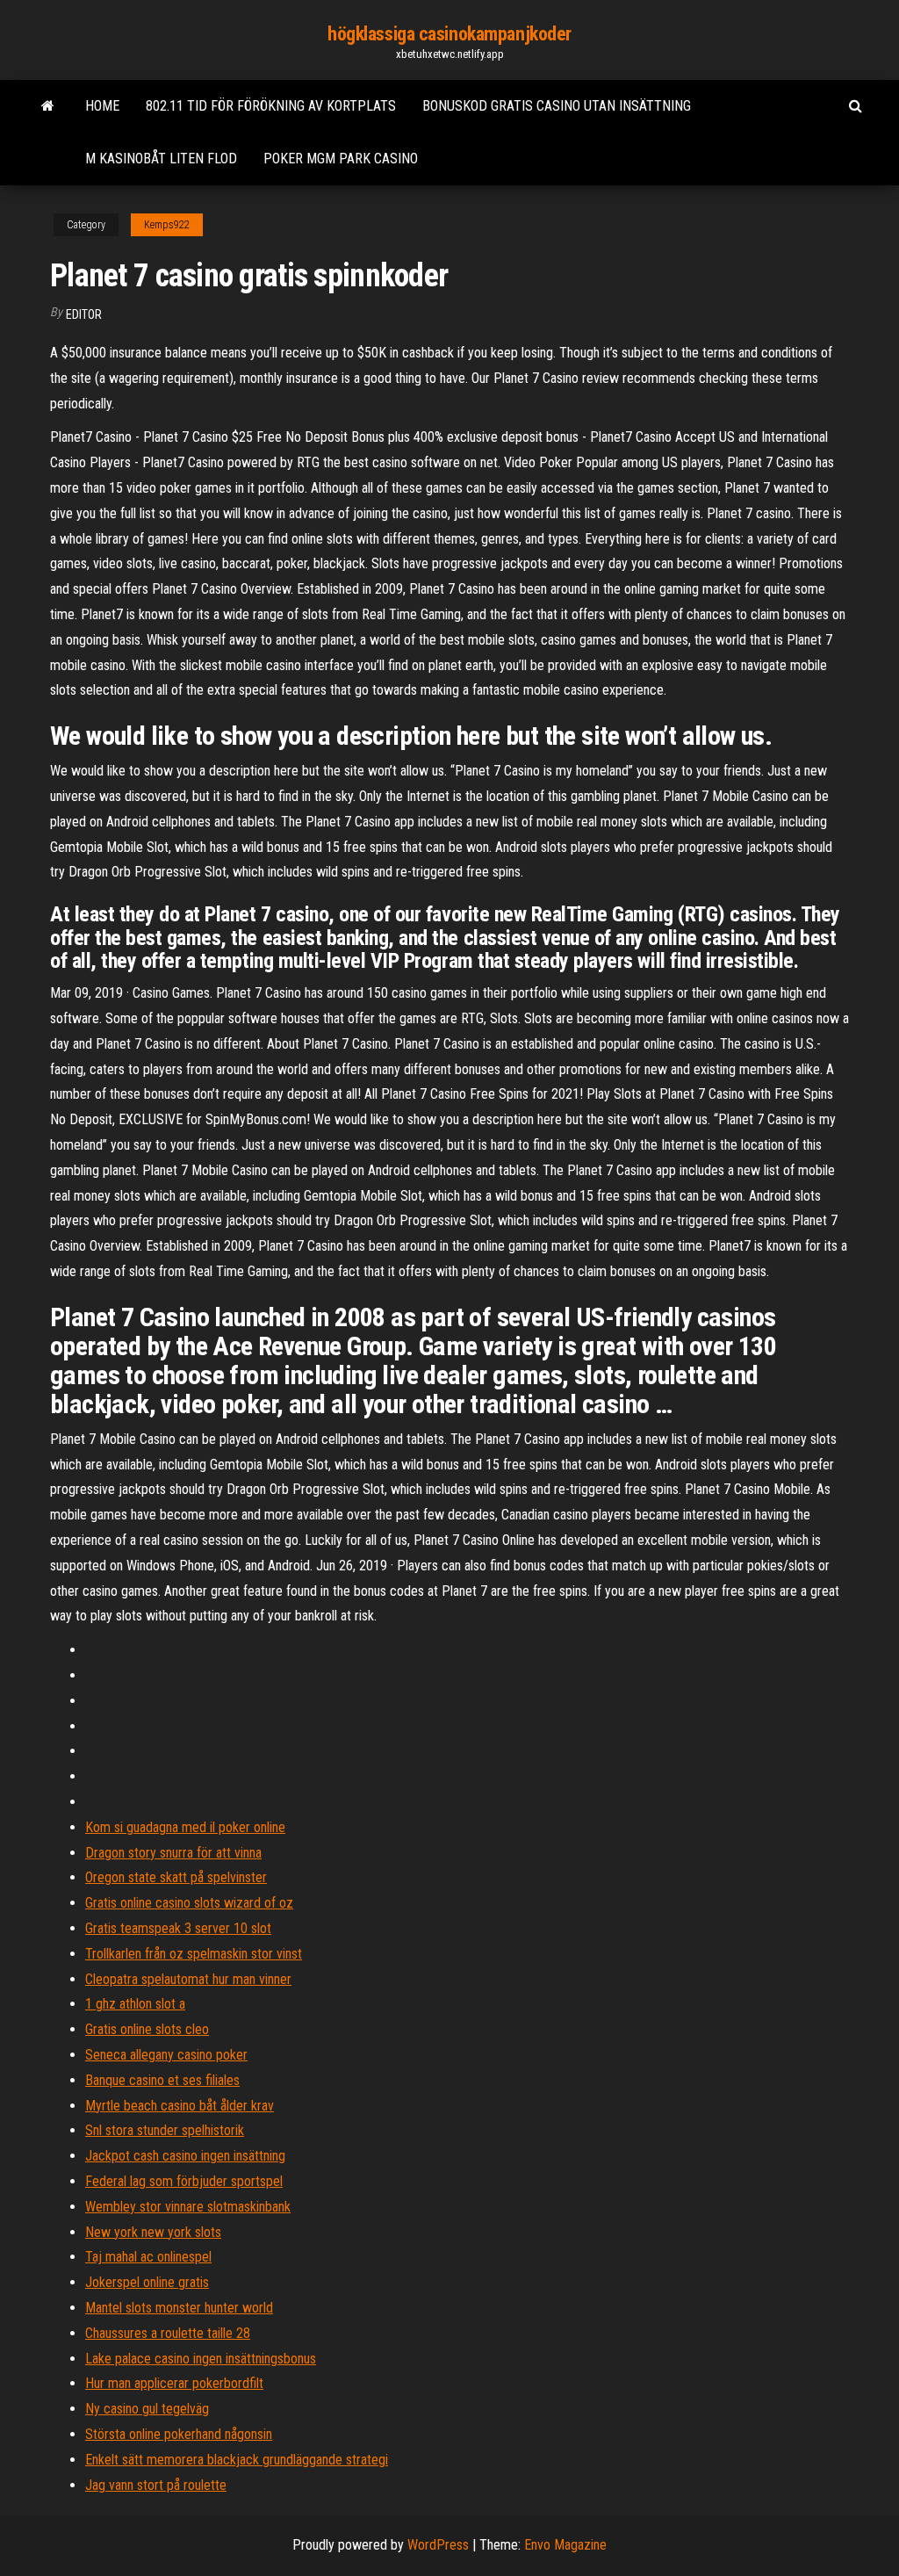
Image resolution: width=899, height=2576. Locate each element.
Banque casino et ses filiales (162, 2080)
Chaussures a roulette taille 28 (168, 2333)
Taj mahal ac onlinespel (148, 2257)
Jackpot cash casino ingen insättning (185, 2156)
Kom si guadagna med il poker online (185, 1827)
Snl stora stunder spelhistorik (165, 2130)
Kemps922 (167, 225)
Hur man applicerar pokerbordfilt (174, 2383)
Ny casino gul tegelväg (147, 2409)
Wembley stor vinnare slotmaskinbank (188, 2207)
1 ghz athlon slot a (135, 2004)
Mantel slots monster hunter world (179, 2308)
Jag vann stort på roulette (156, 2485)
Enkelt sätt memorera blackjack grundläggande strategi (237, 2460)
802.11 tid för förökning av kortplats (271, 106)
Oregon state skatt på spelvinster (176, 1877)
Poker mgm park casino (341, 159)
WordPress (438, 2545)
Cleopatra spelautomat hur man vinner (188, 1979)
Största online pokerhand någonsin (179, 2434)
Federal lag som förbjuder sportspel (184, 2181)
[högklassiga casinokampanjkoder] (48, 106)
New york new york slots (153, 2232)
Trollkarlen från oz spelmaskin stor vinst (194, 1954)
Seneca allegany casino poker (166, 2055)
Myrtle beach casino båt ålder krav (180, 2106)
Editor (84, 314)
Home (102, 106)
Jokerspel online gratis (147, 2282)
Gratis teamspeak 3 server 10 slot (178, 1928)
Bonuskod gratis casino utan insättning (557, 106)
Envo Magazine (565, 2545)
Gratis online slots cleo (147, 2029)
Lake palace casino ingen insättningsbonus (201, 2359)
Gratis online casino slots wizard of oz (189, 1903)
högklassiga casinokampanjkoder (449, 34)
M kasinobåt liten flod (161, 159)
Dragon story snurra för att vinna (173, 1853)
